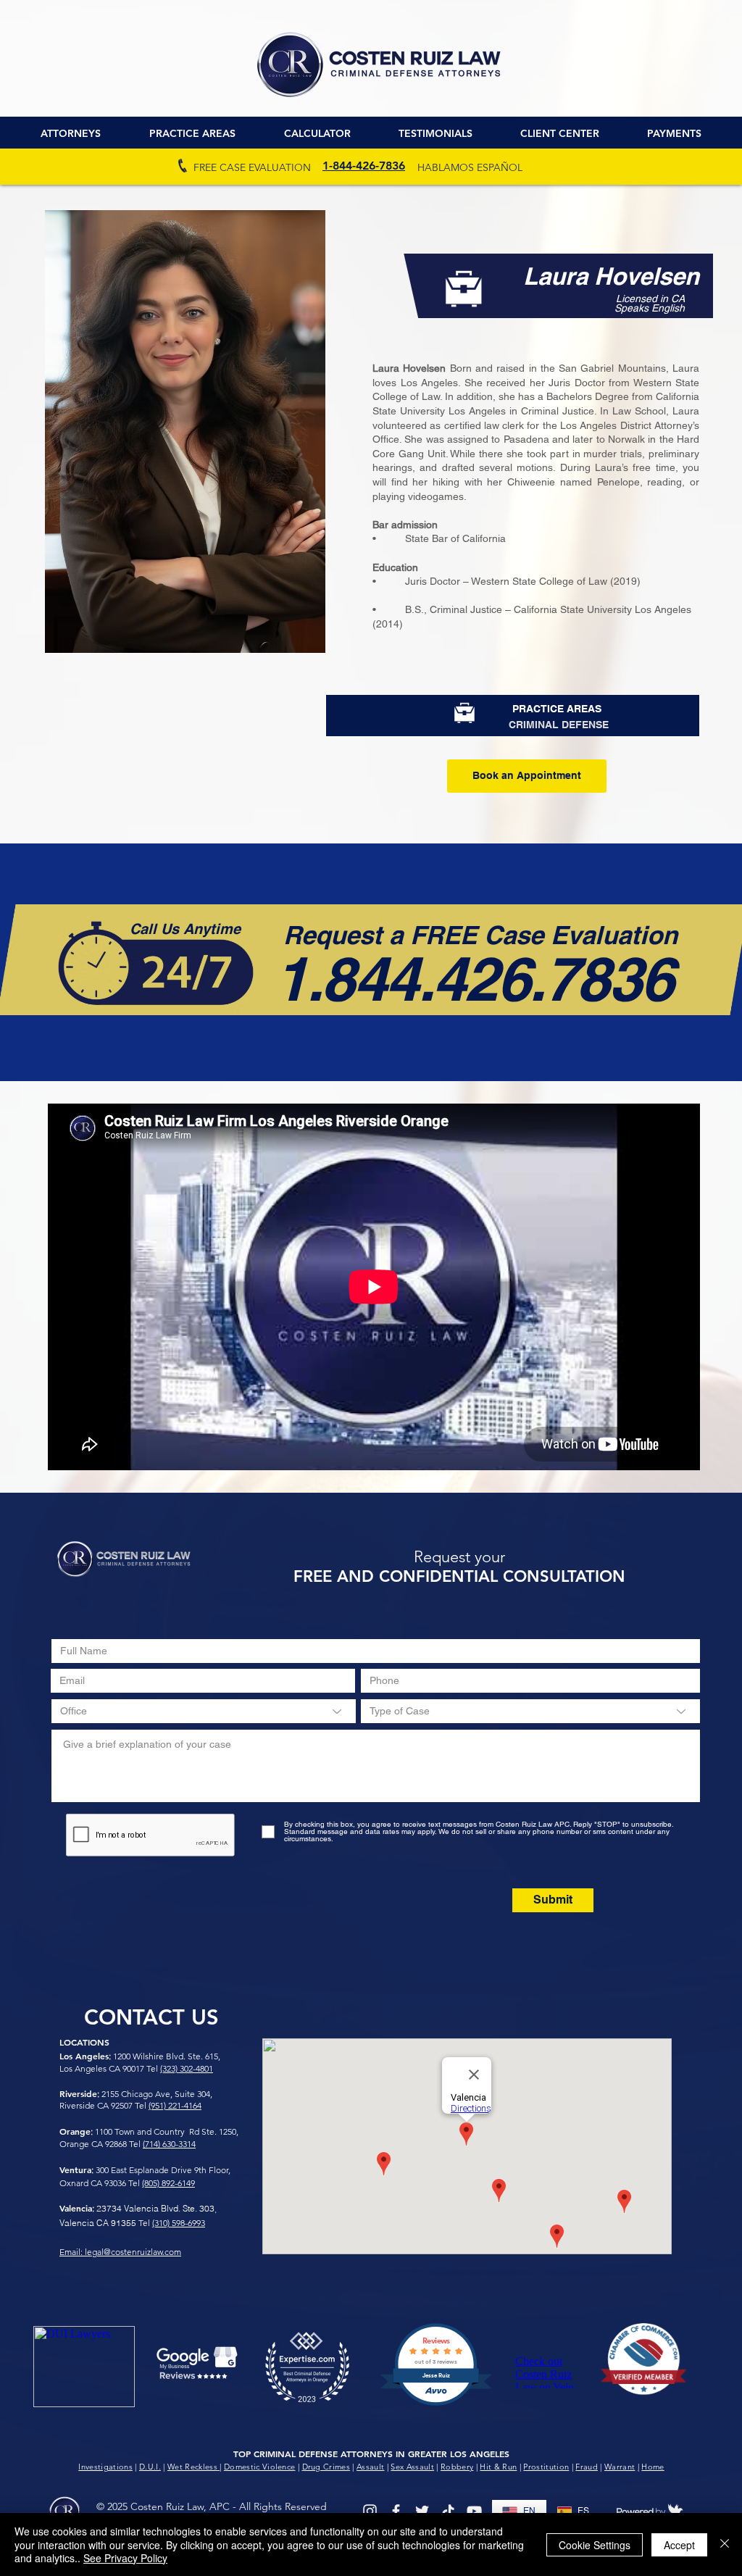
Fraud (587, 2467)
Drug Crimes (326, 2467)
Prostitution (546, 2467)
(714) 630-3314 (169, 2144)
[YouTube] (474, 2511)
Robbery (457, 2467)
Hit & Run (498, 2467)
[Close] (725, 2544)
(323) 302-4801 (187, 2068)
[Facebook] (396, 2511)
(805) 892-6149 (168, 2183)
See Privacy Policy (125, 2558)
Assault (370, 2467)
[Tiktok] (448, 2511)
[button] (560, 134)
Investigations (105, 2467)
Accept (679, 2545)
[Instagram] (370, 2511)
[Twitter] (422, 2511)
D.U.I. (150, 2467)
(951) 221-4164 (175, 2105)
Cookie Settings (595, 2545)
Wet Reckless (193, 2467)
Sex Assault (412, 2467)
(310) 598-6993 (179, 2223)
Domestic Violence (260, 2467)
